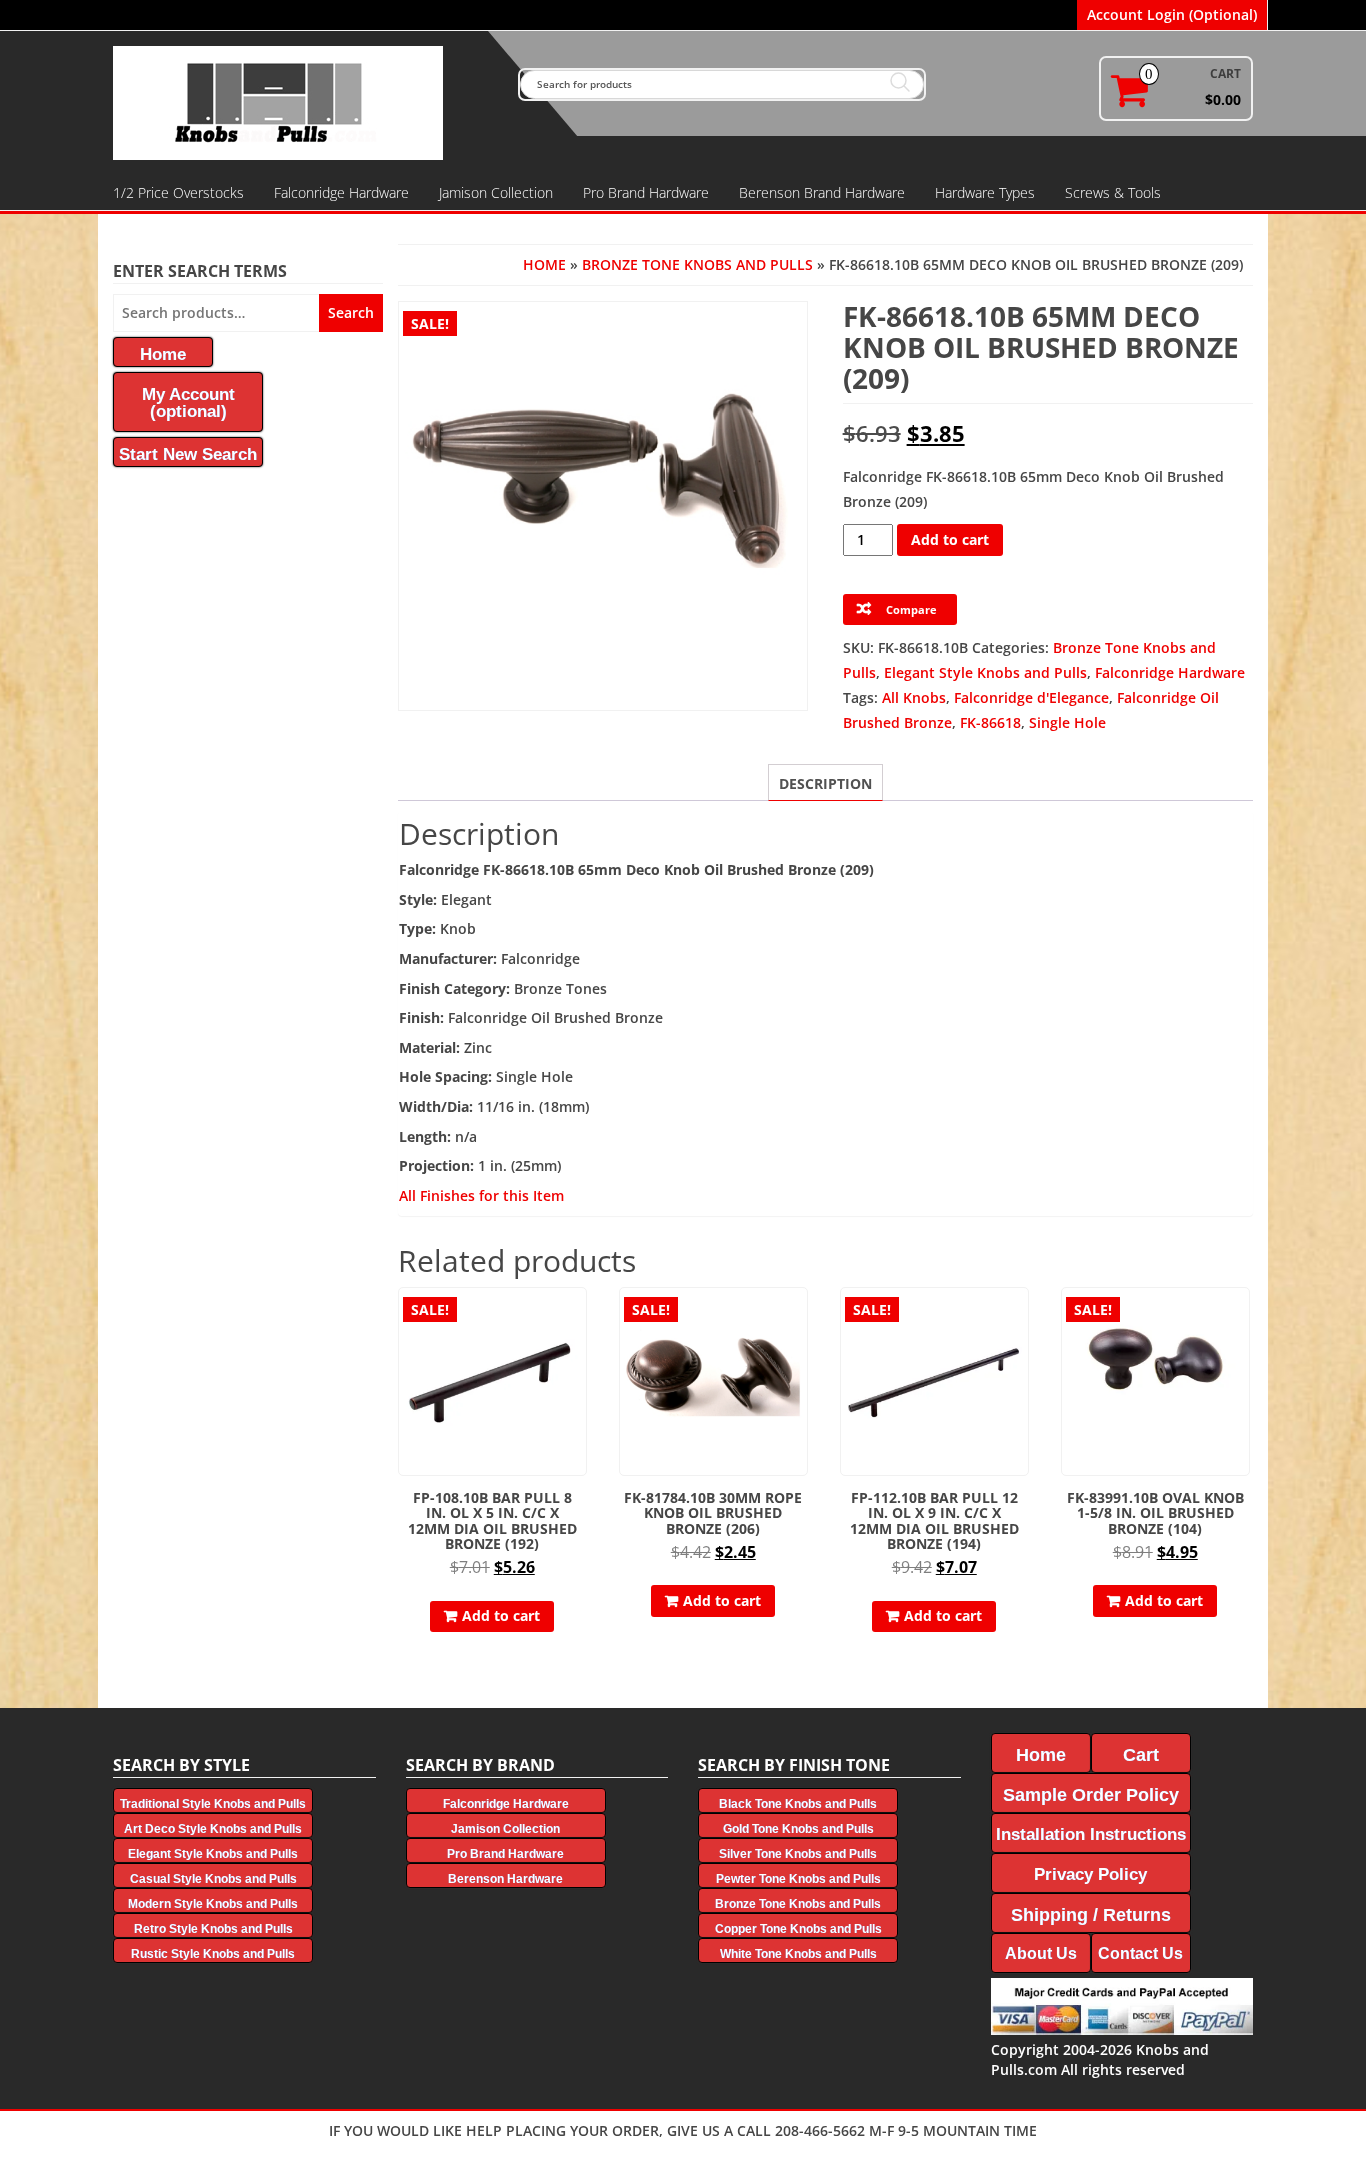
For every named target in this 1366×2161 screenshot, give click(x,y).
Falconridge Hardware (341, 192)
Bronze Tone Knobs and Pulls (697, 264)
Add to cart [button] (501, 1615)
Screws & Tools (1113, 192)
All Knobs (914, 697)
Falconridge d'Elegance (1031, 697)
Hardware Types (985, 192)
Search (351, 312)
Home (544, 264)
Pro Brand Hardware (646, 192)
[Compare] (578, 1351)
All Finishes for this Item (481, 1195)
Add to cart (950, 539)
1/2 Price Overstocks (178, 192)
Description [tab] (825, 783)
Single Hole (1067, 722)
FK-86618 (990, 722)
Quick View (577, 1316)
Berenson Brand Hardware (822, 192)
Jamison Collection (496, 192)
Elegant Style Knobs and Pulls (985, 672)
